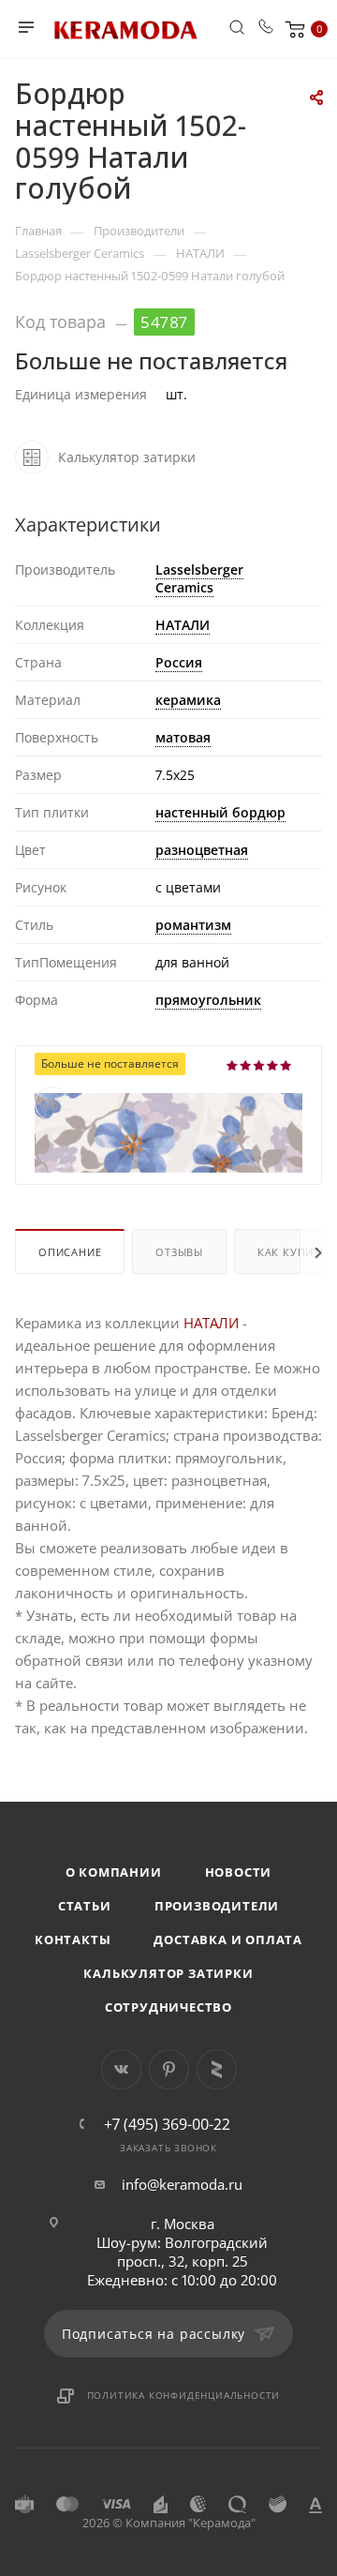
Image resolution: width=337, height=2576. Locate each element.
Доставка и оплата (228, 1939)
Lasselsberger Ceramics (199, 578)
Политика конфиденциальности (184, 2395)
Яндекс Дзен (217, 2069)
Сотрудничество (168, 2007)
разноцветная (202, 850)
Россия (179, 662)
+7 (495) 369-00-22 (167, 2124)
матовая (183, 737)
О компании (114, 1872)
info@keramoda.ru (182, 2184)
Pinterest (169, 2069)
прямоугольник (208, 1000)
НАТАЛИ (183, 625)
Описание (70, 1252)
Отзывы (179, 1252)
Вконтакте (121, 2069)
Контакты (73, 1939)
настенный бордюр (220, 812)
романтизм (193, 925)
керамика (188, 700)
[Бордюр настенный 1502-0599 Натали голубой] (168, 1131)
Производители (217, 1906)
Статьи (85, 1906)
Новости (239, 1872)
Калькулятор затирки (168, 1973)
